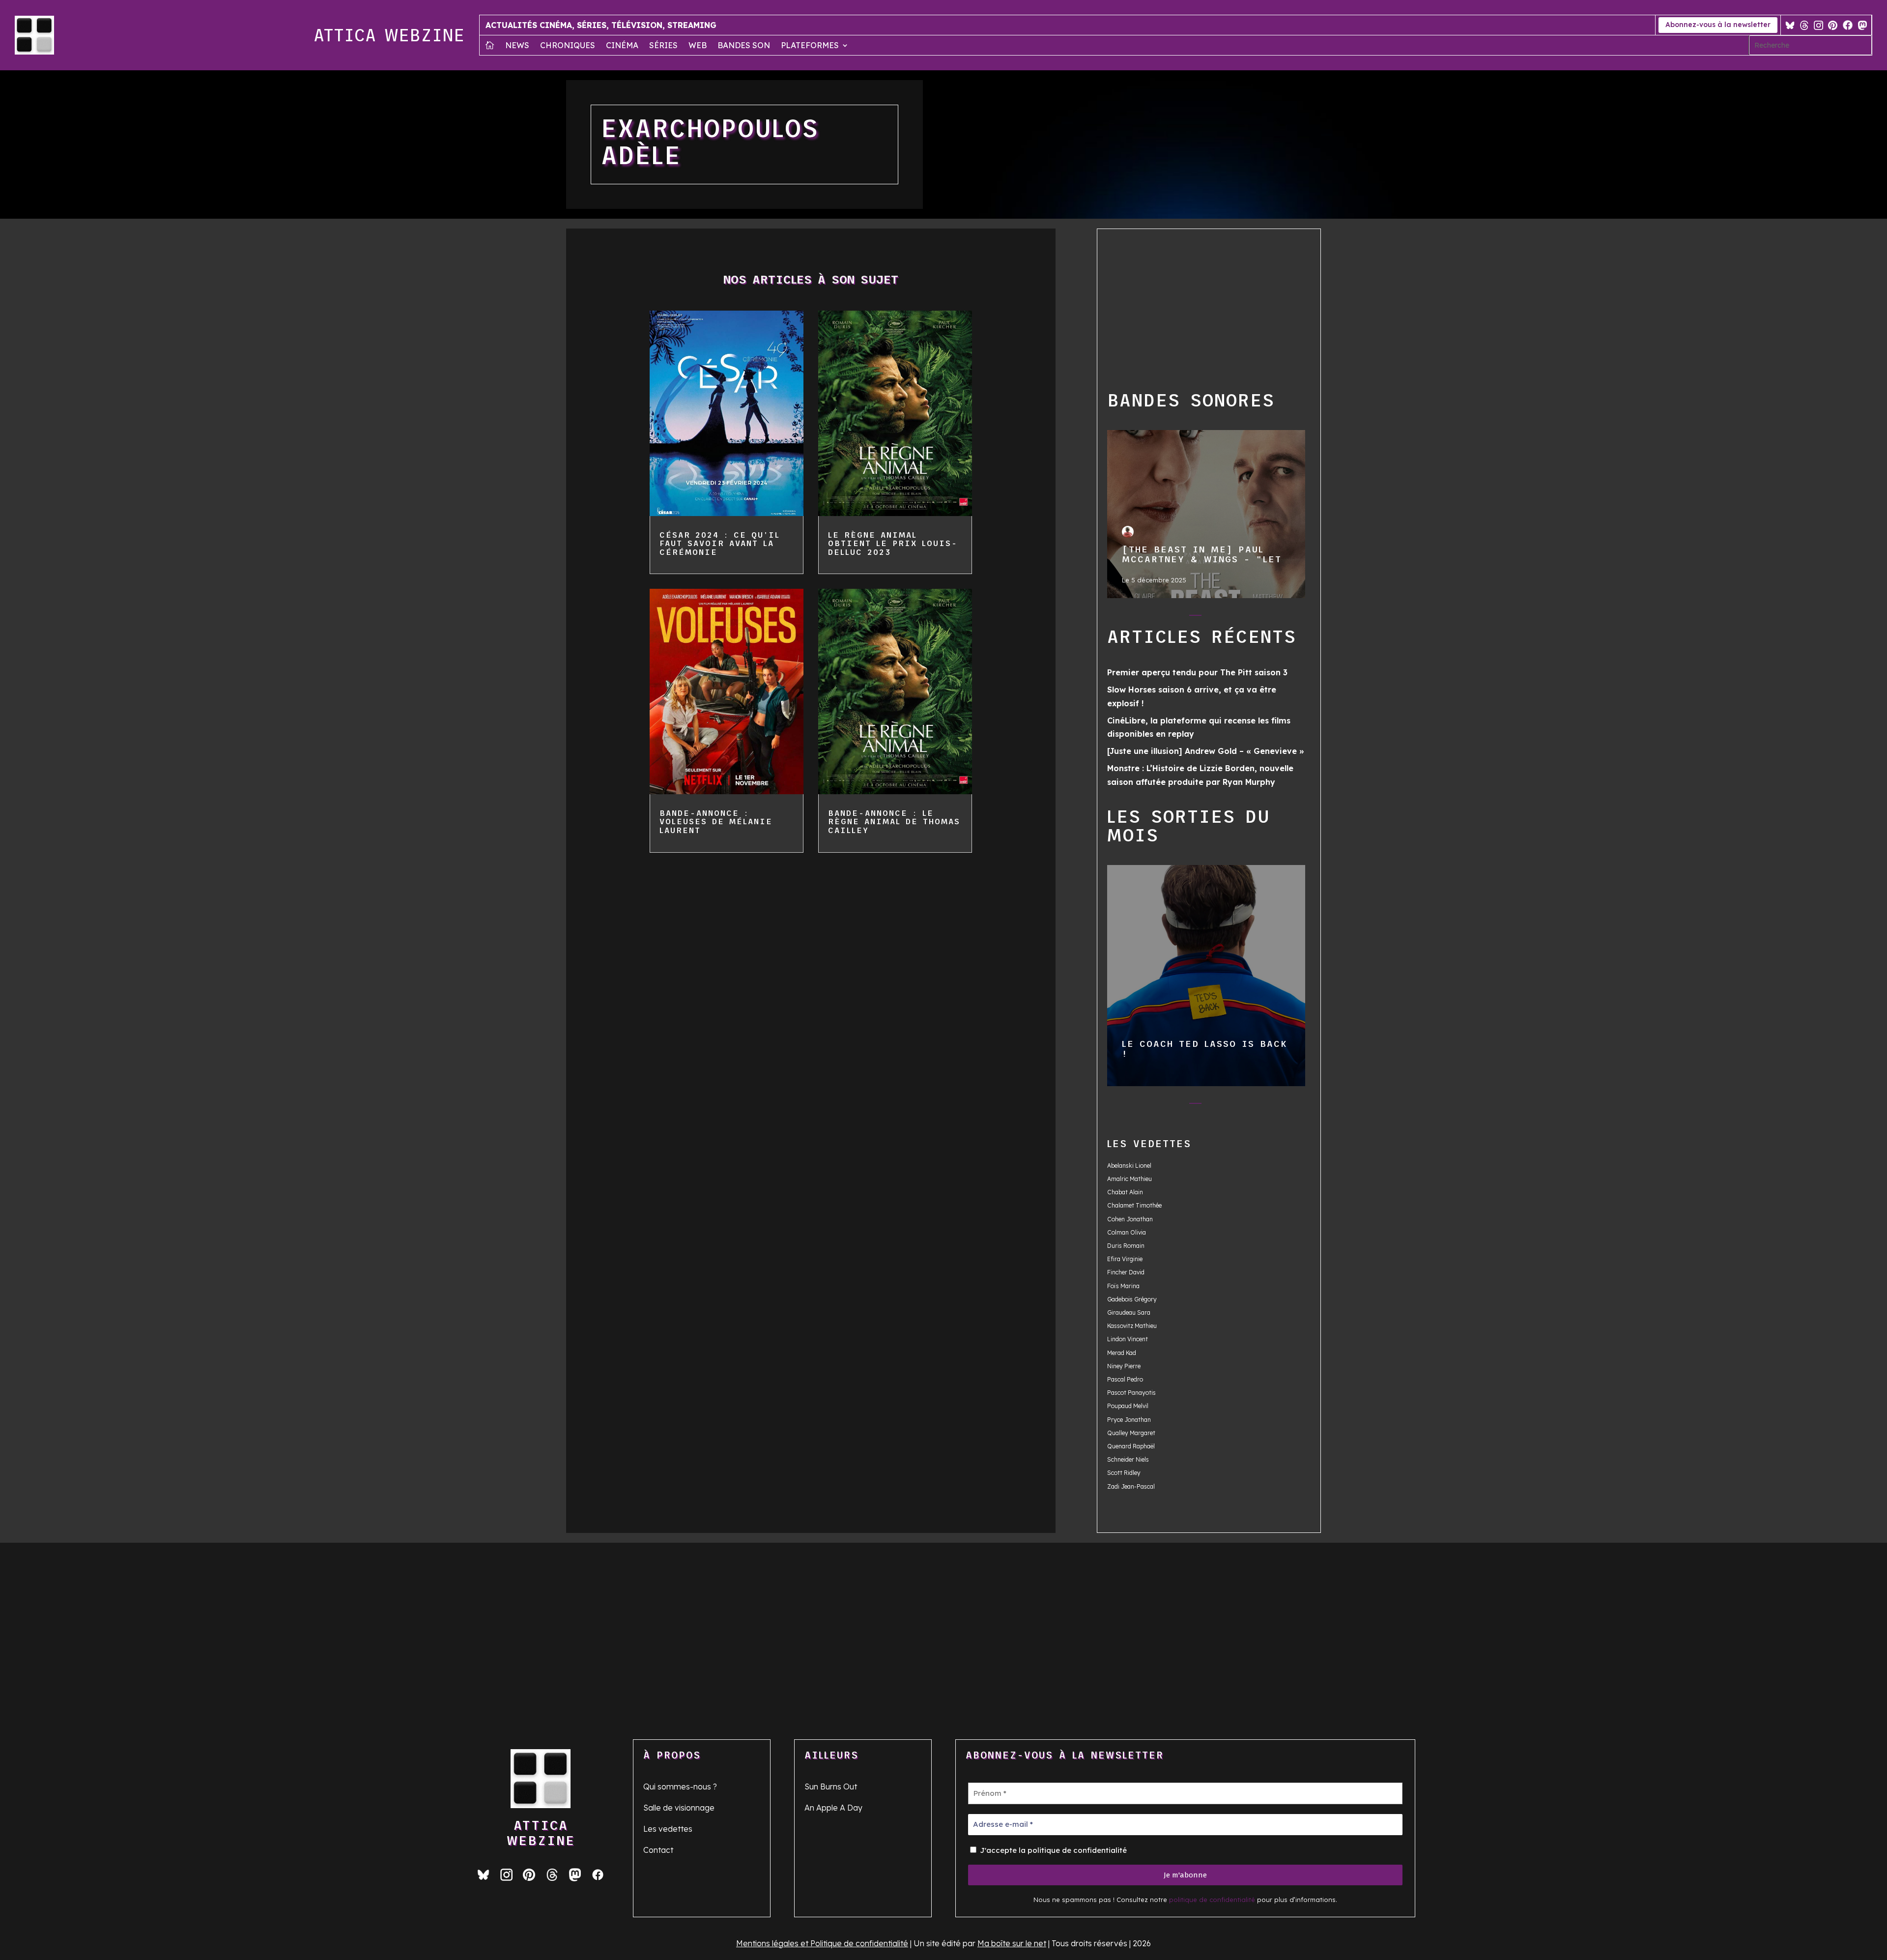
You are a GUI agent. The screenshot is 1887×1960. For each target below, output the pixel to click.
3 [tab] (1195, 617)
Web (698, 46)
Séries (663, 46)
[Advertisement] (1216, 308)
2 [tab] (1176, 617)
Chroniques (568, 46)
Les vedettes (668, 1829)
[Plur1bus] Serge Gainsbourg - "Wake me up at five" (1206, 514)
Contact (658, 1850)
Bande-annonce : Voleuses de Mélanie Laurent (716, 821)
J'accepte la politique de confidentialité (1052, 1850)
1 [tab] (1156, 617)
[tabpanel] (1206, 514)
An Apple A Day (833, 1808)
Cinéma (622, 46)
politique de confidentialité (1212, 1900)
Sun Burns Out (831, 1787)
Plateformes (810, 46)
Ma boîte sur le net (1012, 1943)
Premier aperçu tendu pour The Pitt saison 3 (1197, 672)
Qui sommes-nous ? (680, 1787)
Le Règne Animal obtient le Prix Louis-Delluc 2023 (893, 543)
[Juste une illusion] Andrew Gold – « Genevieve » (1206, 751)
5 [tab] (1235, 617)
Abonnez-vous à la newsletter (1718, 25)
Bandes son (744, 46)
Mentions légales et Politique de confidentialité (822, 1943)
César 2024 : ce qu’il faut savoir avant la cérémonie (720, 543)
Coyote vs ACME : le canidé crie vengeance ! (1206, 975)
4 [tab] (1215, 617)
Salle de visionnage (679, 1808)
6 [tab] (1254, 617)
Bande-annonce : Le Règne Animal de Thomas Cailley (894, 821)
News (517, 46)
